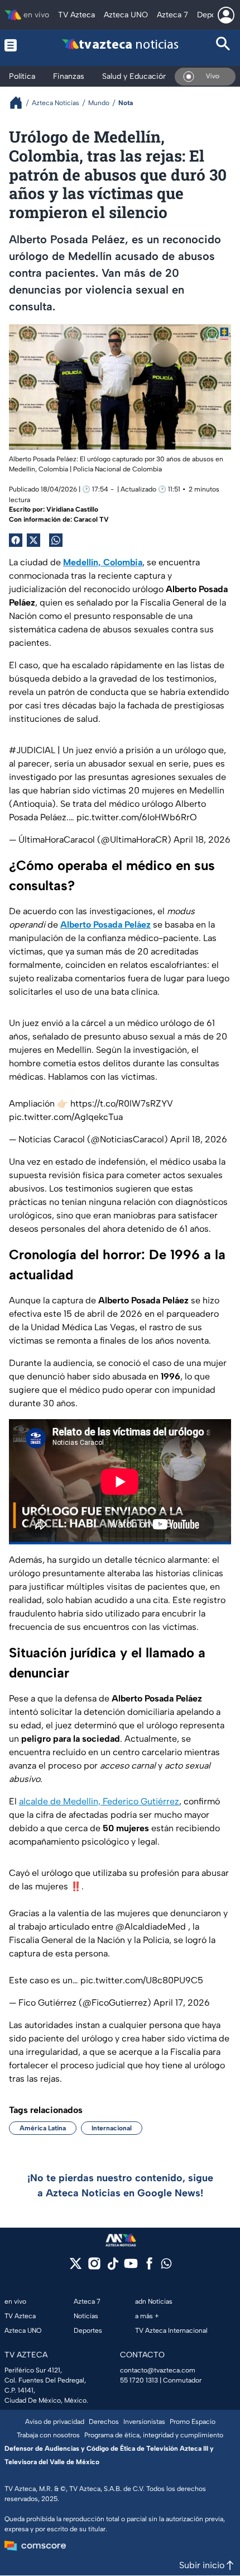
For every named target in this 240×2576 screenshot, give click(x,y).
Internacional (112, 2128)
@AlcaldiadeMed (151, 1927)
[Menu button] (16, 45)
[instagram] (94, 2267)
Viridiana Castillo (72, 509)
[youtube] (131, 2267)
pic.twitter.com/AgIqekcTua (66, 1117)
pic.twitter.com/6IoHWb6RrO (137, 817)
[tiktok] (112, 2267)
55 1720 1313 (139, 2380)
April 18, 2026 (202, 840)
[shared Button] (56, 540)
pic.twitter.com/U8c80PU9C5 (142, 1980)
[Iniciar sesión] (226, 15)
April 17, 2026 (182, 2003)
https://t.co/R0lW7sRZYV (122, 1103)
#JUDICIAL (32, 750)
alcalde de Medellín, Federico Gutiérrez (99, 1801)
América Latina (43, 2128)
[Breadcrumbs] (20, 103)
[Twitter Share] (33, 540)
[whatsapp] (166, 2266)
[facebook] (149, 2267)
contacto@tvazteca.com (158, 2370)
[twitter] (76, 2267)
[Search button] (224, 45)
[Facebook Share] (16, 540)
